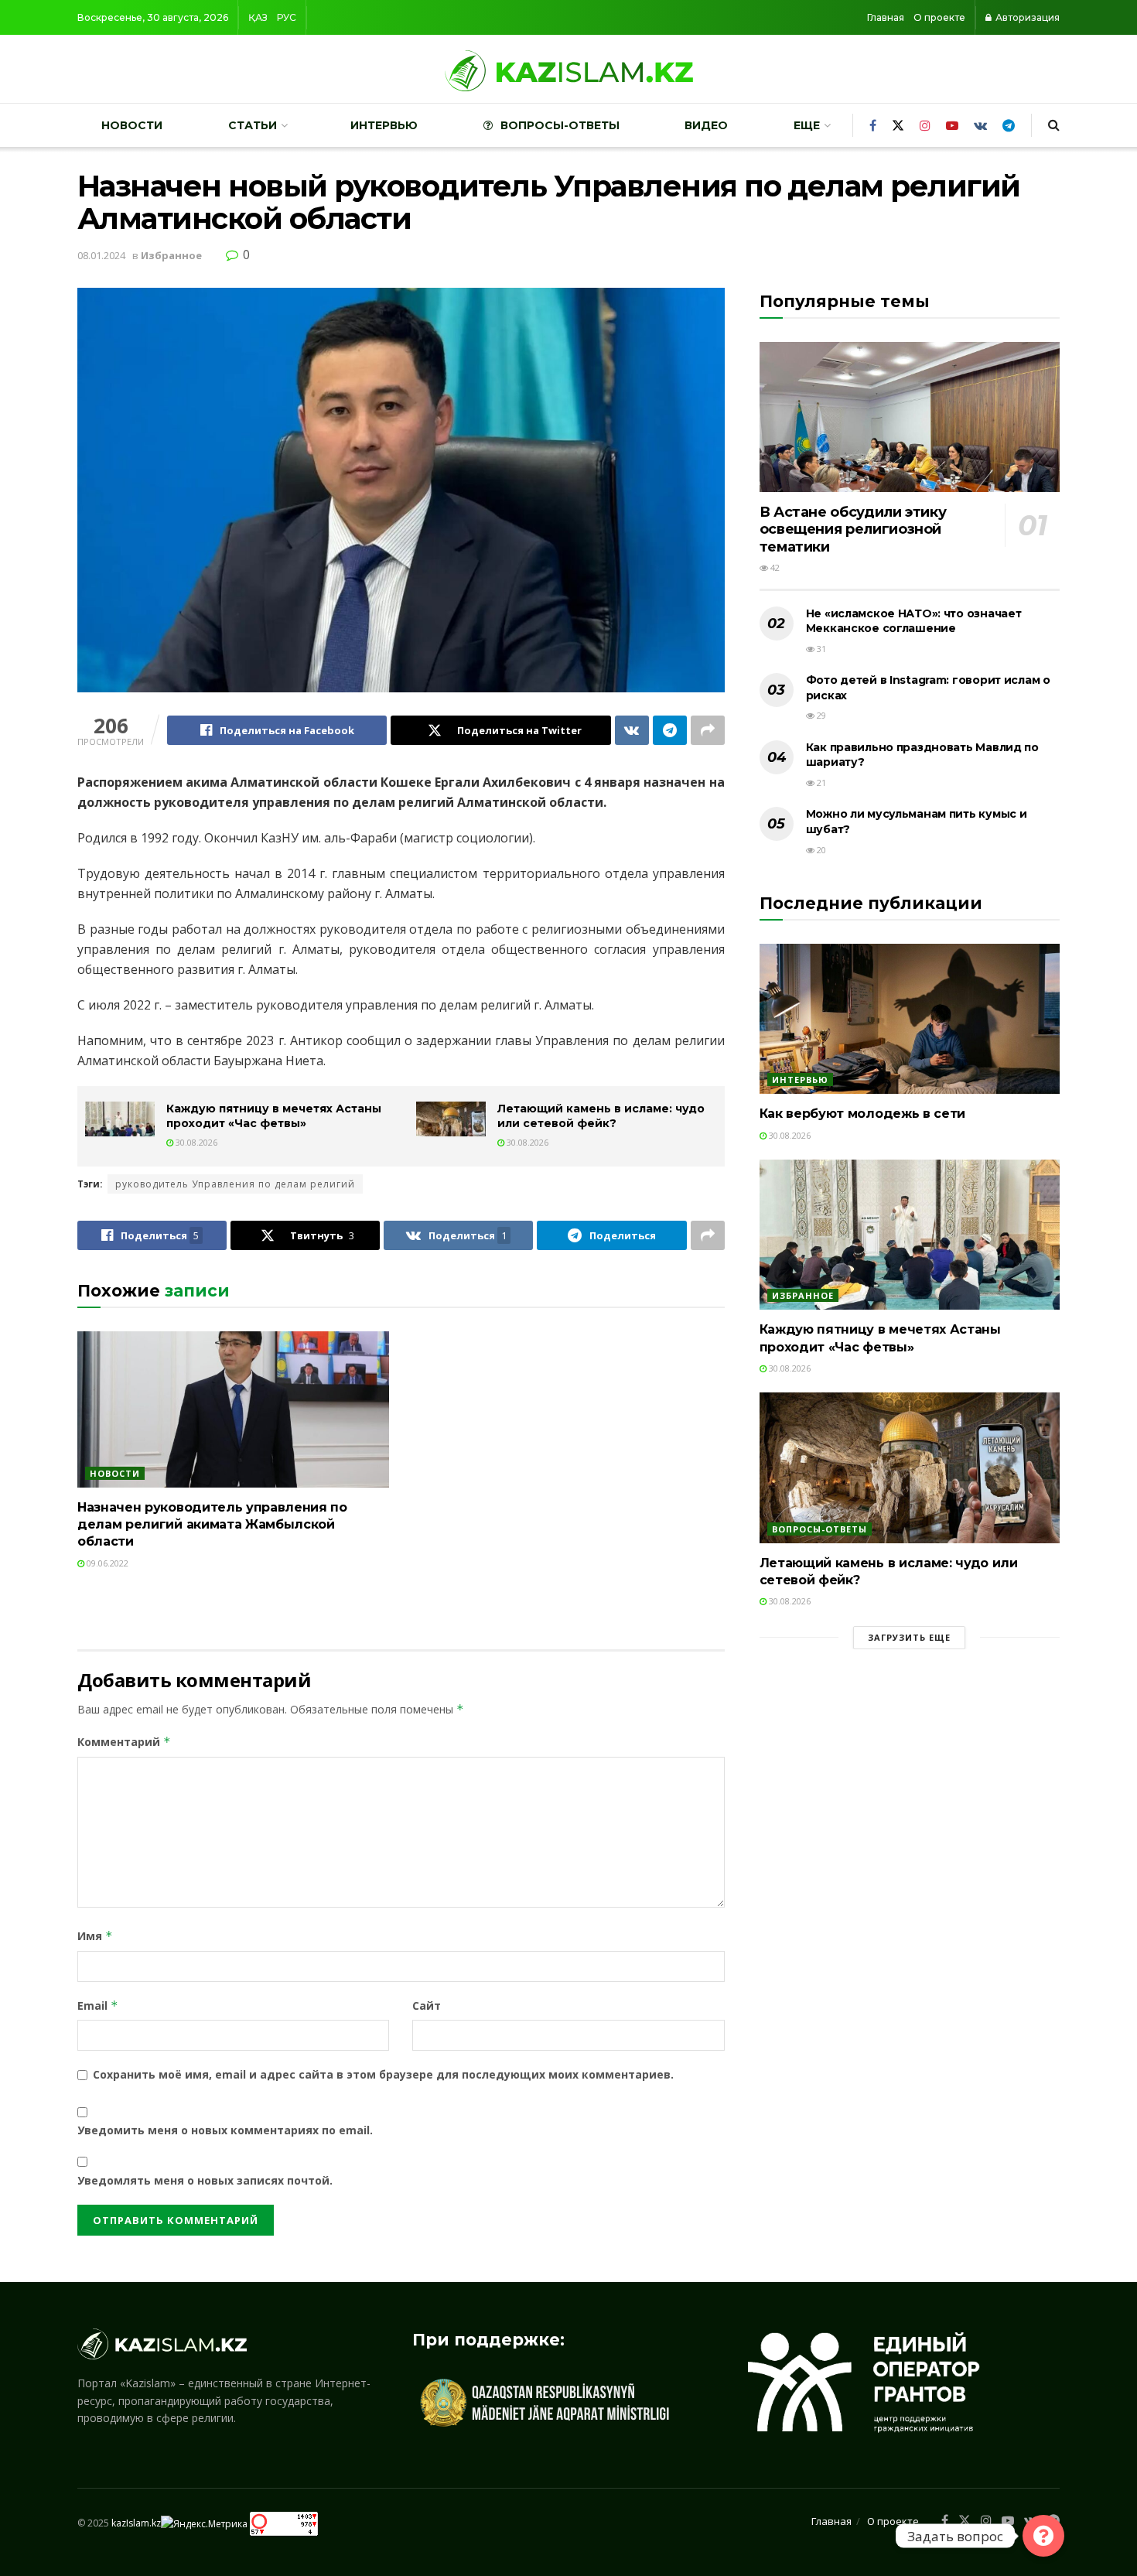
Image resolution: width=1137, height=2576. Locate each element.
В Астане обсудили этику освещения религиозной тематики (853, 530)
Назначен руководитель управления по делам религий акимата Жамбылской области (212, 1525)
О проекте (939, 17)
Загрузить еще (909, 1637)
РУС (287, 17)
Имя (95, 1936)
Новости (132, 125)
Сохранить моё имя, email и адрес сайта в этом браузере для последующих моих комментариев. (383, 2074)
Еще (807, 125)
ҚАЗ (258, 17)
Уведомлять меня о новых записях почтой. (205, 2180)
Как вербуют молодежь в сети (862, 1114)
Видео (706, 125)
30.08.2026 (195, 1142)
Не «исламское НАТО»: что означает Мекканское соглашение (914, 621)
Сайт (427, 2005)
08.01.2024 (101, 255)
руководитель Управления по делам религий (235, 1184)
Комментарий (124, 1742)
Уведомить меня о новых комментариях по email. (225, 2130)
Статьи (253, 125)
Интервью (384, 125)
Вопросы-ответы (560, 125)
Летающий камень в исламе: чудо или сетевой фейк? (601, 1116)
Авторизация (1026, 17)
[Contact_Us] (1043, 2536)
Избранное (171, 255)
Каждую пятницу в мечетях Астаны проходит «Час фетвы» (274, 1116)
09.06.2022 (106, 1563)
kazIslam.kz (136, 2523)
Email (98, 2005)
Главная (886, 17)
